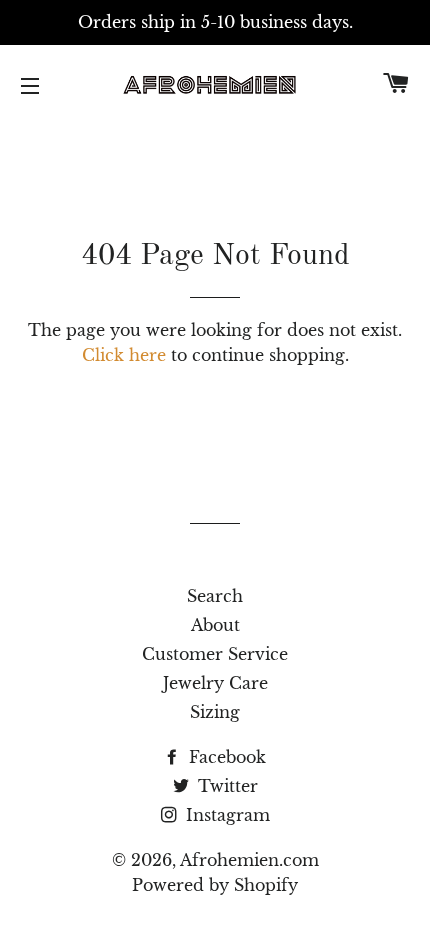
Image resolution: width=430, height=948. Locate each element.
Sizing (215, 712)
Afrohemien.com (249, 860)
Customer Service (215, 654)
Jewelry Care (215, 683)
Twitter (225, 786)
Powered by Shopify (215, 885)
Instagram (225, 815)
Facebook (225, 757)
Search (215, 596)
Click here (124, 355)
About (215, 625)
